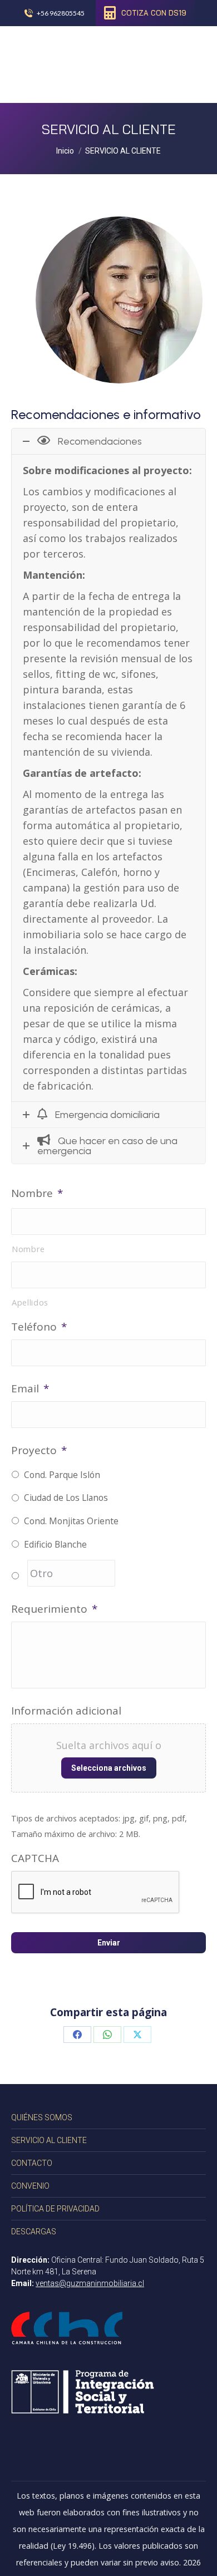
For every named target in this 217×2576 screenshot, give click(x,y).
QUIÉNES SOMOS (42, 2117)
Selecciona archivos (109, 1768)
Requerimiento (54, 1609)
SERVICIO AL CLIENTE (49, 2140)
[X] (137, 2035)
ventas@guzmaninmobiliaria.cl (90, 2283)
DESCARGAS (34, 2232)
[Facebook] (77, 2035)
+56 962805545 (61, 13)
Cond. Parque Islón (62, 1475)
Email (30, 1388)
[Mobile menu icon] (191, 65)
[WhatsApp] (107, 2035)
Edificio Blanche (55, 1544)
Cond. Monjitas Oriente (71, 1521)
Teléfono (39, 1327)
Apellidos (30, 1302)
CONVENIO (30, 2186)
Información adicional (66, 1711)
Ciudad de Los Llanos (66, 1498)
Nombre (37, 1193)
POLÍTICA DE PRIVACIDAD (55, 2209)
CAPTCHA (35, 1858)
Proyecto (39, 1450)
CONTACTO (32, 2163)
